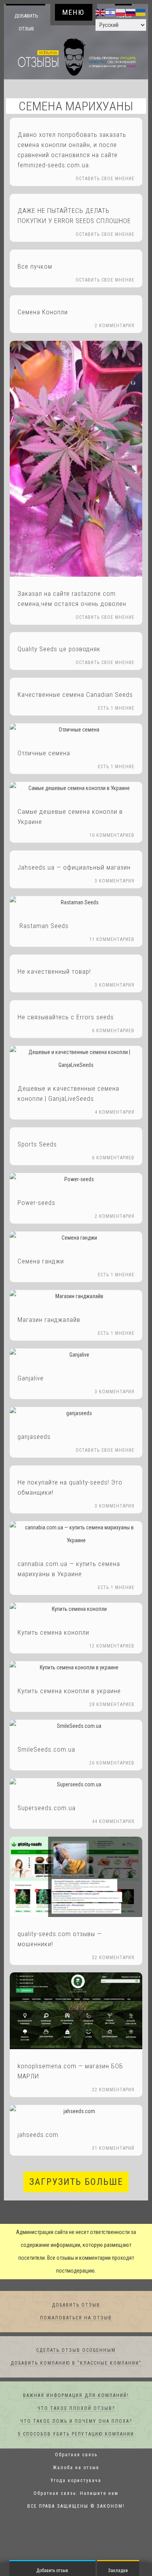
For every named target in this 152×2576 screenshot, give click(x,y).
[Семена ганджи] (76, 1238)
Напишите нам (99, 2494)
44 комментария (113, 1822)
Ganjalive (31, 1378)
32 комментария (113, 1958)
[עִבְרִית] (111, 12)
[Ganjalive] (76, 1355)
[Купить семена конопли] (76, 1610)
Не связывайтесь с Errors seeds (66, 1017)
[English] (101, 12)
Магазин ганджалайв (49, 1320)
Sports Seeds (37, 1144)
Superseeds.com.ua (47, 1808)
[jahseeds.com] (76, 2112)
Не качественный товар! (54, 972)
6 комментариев (113, 1031)
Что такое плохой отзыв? (76, 2409)
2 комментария (115, 326)
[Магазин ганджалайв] (76, 1297)
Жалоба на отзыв (76, 2468)
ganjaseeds (34, 1437)
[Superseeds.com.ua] (76, 1785)
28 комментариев (112, 1705)
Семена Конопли (43, 312)
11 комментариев (112, 940)
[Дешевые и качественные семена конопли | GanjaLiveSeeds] (76, 1059)
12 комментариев (112, 1646)
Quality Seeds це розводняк (59, 649)
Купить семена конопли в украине (69, 1691)
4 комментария (115, 1113)
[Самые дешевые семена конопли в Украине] (76, 789)
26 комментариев (112, 1763)
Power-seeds (36, 1203)
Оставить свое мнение (105, 179)
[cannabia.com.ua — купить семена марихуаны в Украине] (76, 1534)
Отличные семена (44, 753)
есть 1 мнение (116, 709)
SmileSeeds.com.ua (46, 1750)
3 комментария (115, 881)
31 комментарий (113, 2149)
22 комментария (113, 2090)
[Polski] (121, 12)
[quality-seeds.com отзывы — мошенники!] (76, 1877)
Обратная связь (76, 2455)
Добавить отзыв (26, 22)
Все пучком (35, 267)
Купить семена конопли (53, 1633)
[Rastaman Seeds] (76, 903)
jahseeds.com (38, 2135)
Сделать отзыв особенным (76, 2351)
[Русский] (131, 12)
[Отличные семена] (76, 730)
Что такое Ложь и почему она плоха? (76, 2422)
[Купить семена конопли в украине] (76, 1668)
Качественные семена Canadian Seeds (75, 695)
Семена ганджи (41, 1261)
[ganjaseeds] (76, 1414)
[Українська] (141, 12)
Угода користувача (76, 2481)
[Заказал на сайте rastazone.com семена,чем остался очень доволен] (76, 459)
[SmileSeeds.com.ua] (76, 1726)
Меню (73, 12)
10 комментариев (112, 836)
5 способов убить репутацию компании (76, 2434)
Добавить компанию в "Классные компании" (76, 2363)
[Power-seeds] (76, 1180)
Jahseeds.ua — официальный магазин (74, 868)
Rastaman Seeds (43, 926)
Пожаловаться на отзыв (76, 2318)
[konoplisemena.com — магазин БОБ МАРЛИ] (76, 2011)
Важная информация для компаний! (76, 2396)
